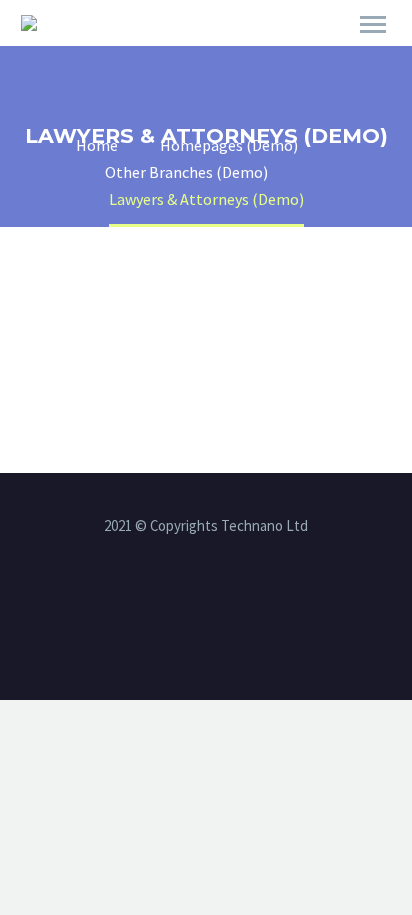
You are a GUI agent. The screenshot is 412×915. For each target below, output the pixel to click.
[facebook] (180, 600)
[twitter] (232, 600)
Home (289, 52)
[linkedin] (206, 600)
